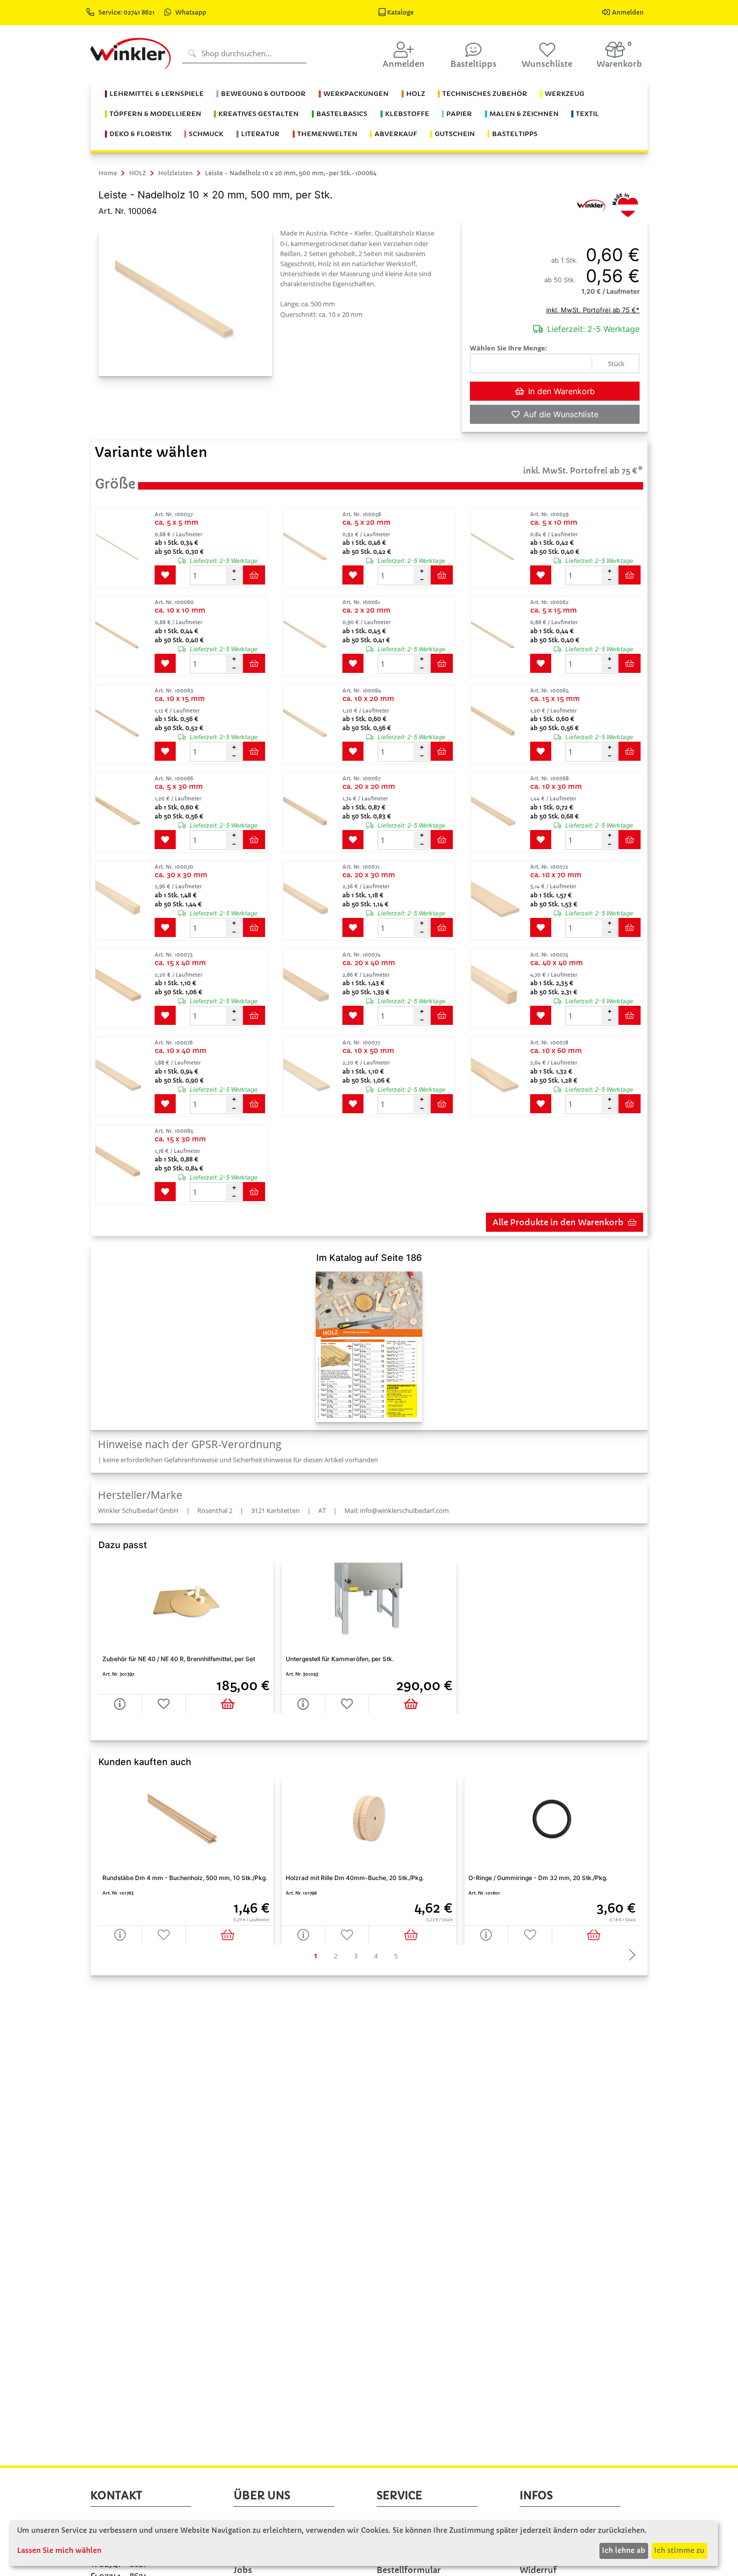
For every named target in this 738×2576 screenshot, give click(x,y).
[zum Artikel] (124, 548)
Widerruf (538, 2570)
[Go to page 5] (396, 1956)
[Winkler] (591, 204)
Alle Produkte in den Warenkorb (558, 1222)
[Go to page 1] (315, 1956)
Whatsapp (191, 12)
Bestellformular (409, 2570)
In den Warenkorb (562, 391)
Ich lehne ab (624, 2550)
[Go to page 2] (335, 1956)
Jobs (243, 2570)
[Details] (120, 1935)
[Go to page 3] (355, 1956)
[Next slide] (630, 1956)
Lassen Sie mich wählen (59, 2550)
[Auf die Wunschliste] (164, 1935)
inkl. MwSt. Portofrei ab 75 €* (593, 310)
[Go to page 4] (376, 1956)
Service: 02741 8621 (127, 12)
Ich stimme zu (679, 2550)
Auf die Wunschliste (561, 414)
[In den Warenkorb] (229, 1935)
